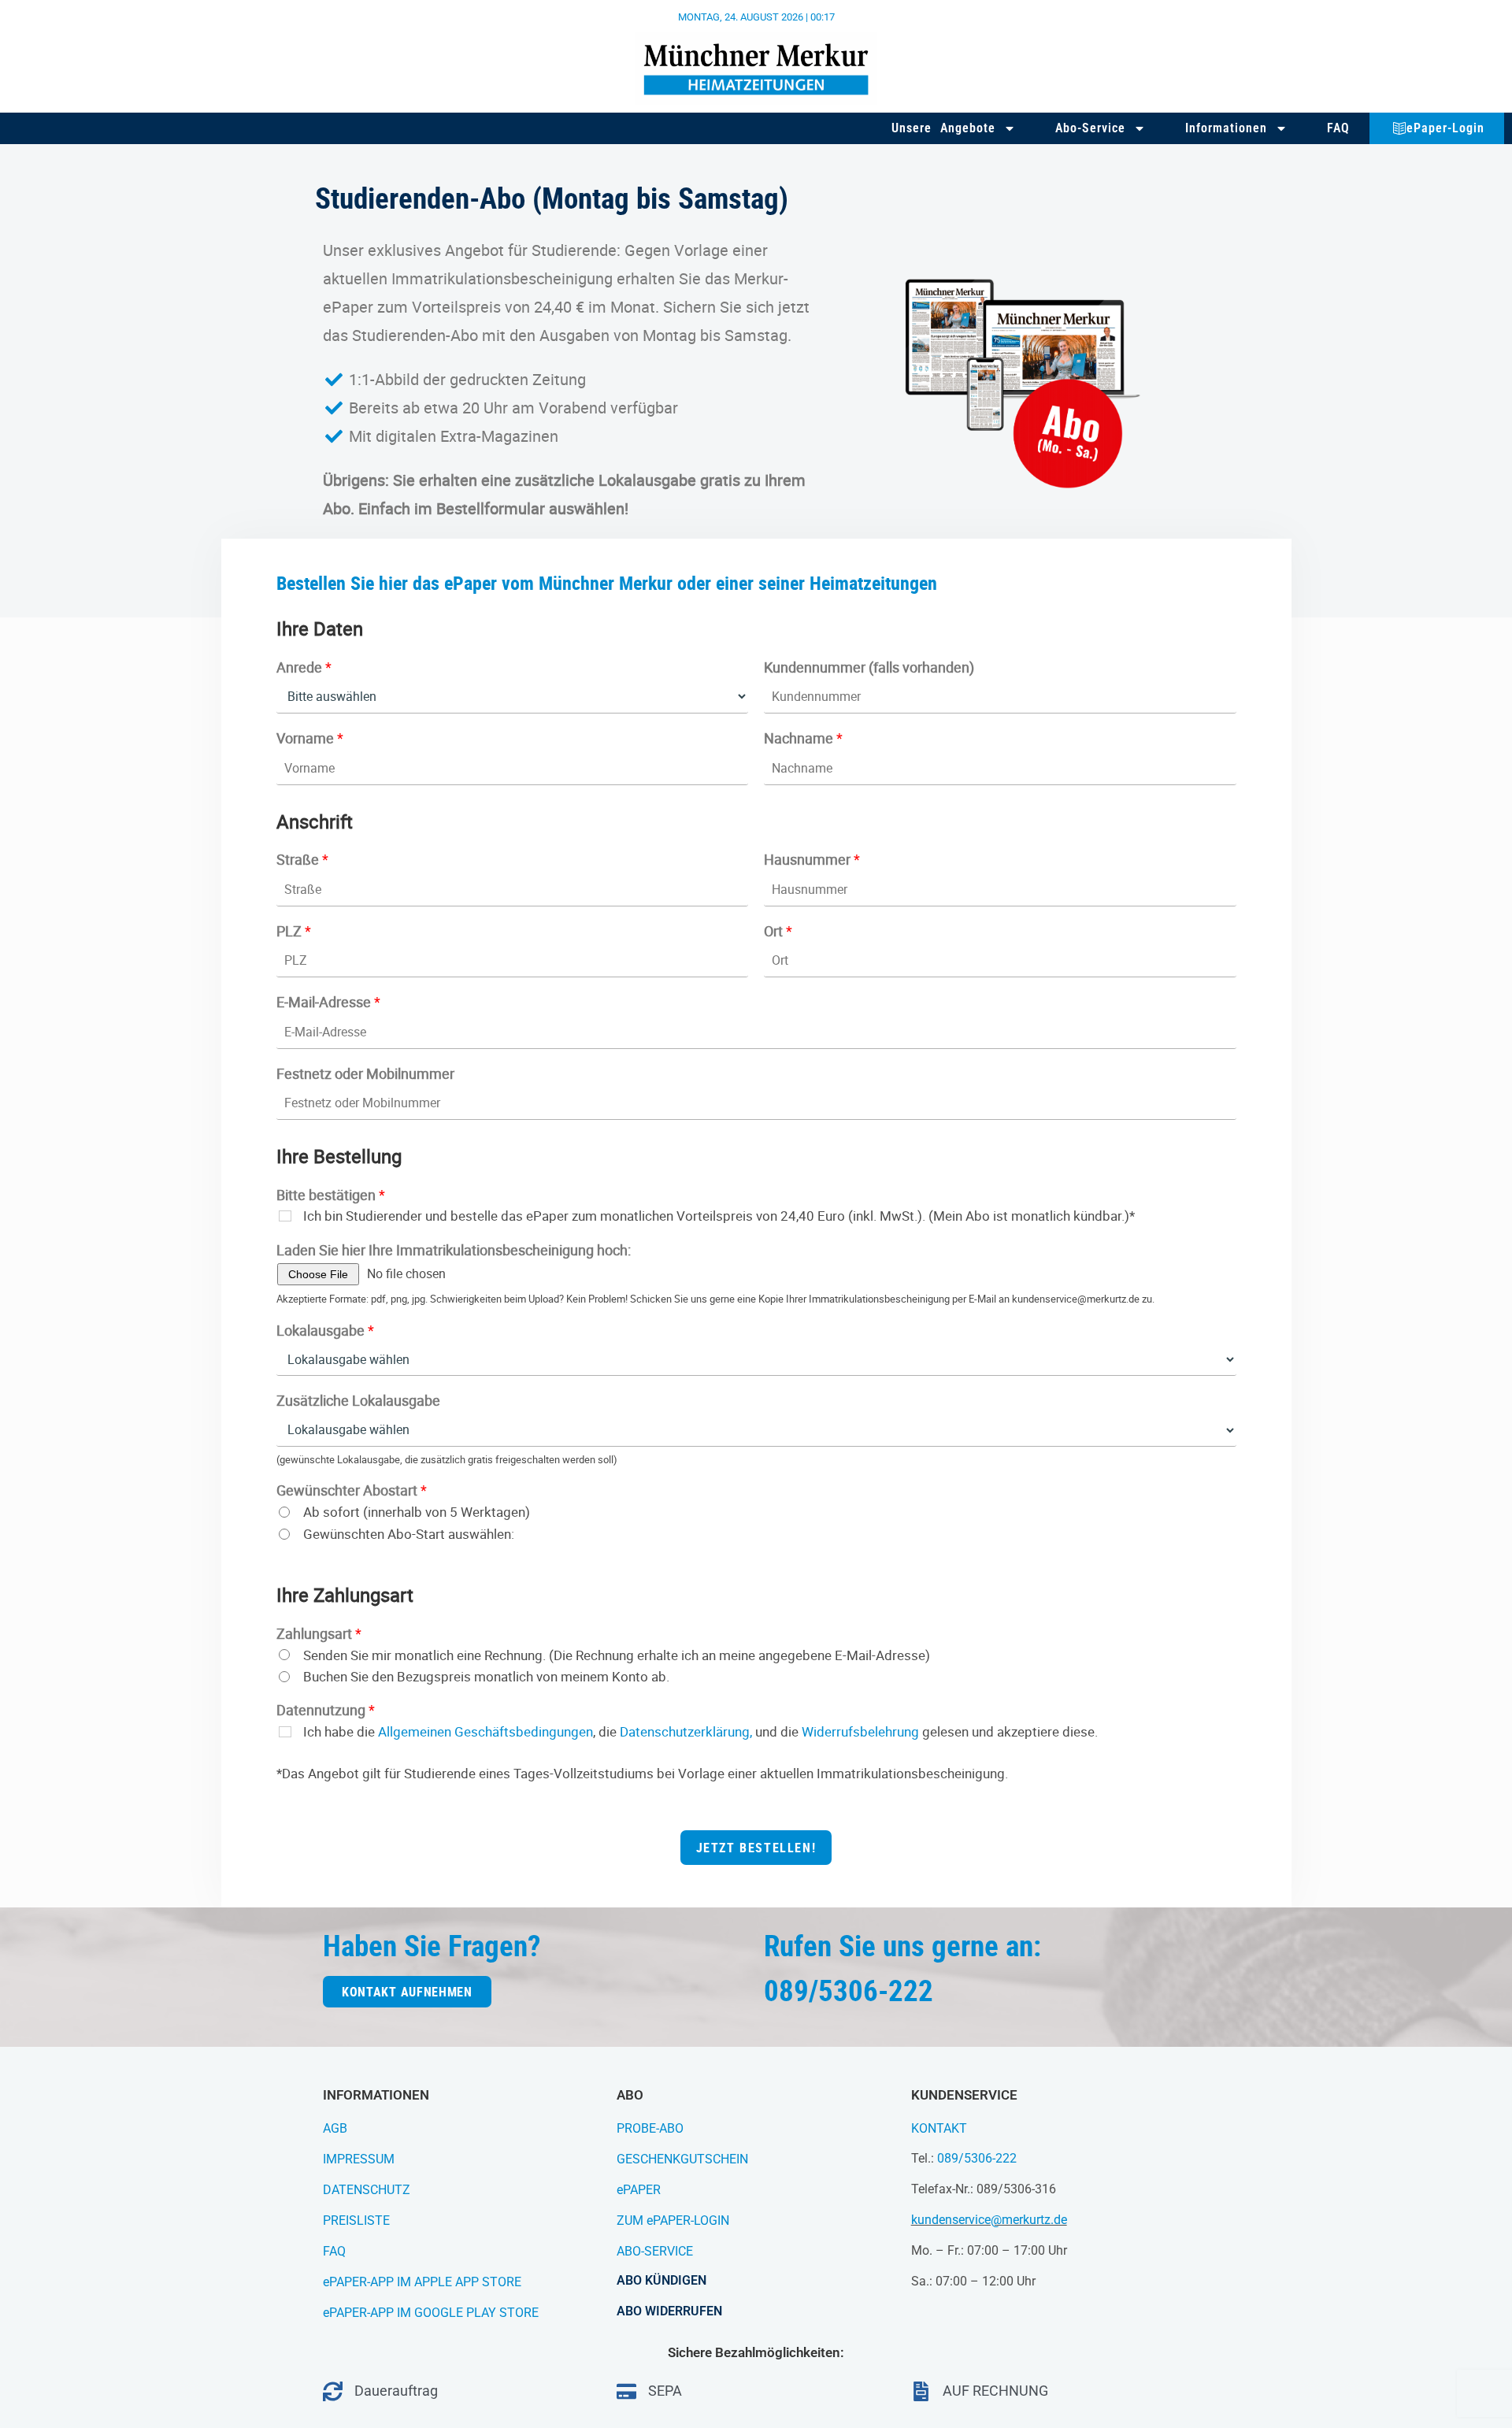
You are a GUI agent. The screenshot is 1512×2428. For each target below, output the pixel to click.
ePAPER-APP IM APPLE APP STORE (422, 2282)
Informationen (1226, 128)
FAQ (1338, 128)
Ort (778, 931)
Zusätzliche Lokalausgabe (358, 1401)
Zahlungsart (319, 1634)
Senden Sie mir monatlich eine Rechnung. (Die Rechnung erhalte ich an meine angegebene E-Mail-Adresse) (617, 1655)
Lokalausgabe (325, 1331)
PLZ (294, 931)
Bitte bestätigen (331, 1195)
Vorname (310, 738)
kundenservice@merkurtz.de (989, 2220)
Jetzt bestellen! (756, 1848)
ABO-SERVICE (655, 2251)
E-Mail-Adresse (328, 1002)
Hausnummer (812, 860)
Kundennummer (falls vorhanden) (869, 667)
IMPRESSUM (359, 2159)
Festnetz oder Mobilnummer (365, 1074)
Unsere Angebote (943, 128)
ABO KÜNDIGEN (661, 2280)
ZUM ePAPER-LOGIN (673, 2220)
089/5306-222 (977, 2158)
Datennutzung (326, 1710)
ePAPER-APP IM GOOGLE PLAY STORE (431, 2313)
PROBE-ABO (650, 2128)
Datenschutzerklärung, (686, 1731)
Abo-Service (1090, 128)
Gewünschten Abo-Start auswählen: (409, 1534)
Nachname (803, 738)
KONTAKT (939, 2128)
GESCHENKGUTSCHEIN (682, 2159)
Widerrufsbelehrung (860, 1731)
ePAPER (639, 2190)
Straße (302, 860)
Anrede (304, 667)
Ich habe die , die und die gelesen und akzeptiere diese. (700, 1732)
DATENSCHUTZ (367, 2190)
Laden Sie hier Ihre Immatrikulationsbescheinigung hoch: (454, 1250)
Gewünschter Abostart (352, 1490)
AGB (335, 2128)
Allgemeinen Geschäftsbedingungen (485, 1731)
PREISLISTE (356, 2220)
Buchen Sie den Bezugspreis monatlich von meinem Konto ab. (486, 1677)
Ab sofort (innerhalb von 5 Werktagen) (417, 1512)
